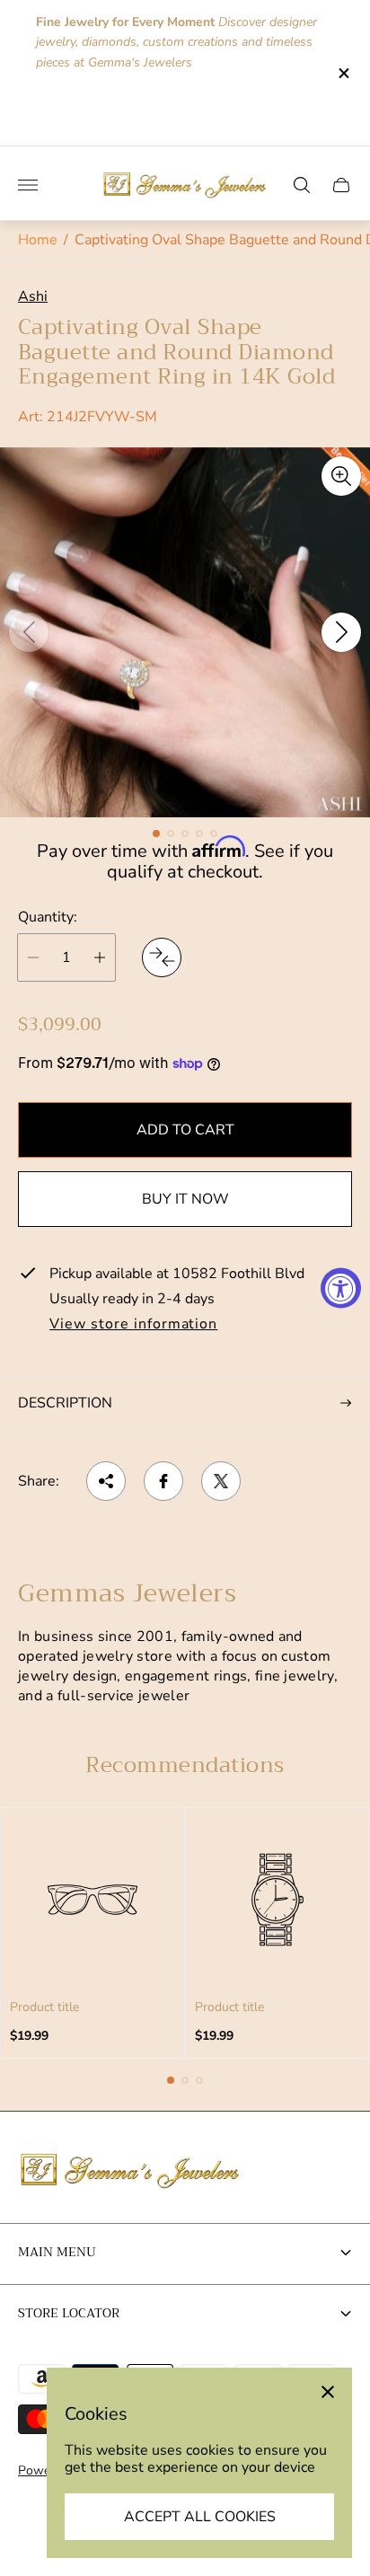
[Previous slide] (29, 632)
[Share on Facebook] (163, 1481)
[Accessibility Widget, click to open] (341, 1288)
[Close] (328, 2392)
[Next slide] (341, 632)
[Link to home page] (130, 2172)
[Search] (302, 185)
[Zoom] (341, 476)
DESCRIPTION (65, 1403)
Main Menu (57, 2252)
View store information (133, 1325)
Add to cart (185, 1130)
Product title (44, 2007)
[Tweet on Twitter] (221, 1481)
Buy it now (185, 1199)
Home (38, 240)
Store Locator (69, 2313)
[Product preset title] (92, 1900)
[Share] (106, 1481)
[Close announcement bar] (343, 73)
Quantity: (48, 917)
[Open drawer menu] (28, 185)
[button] (156, 834)
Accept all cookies (200, 2517)
